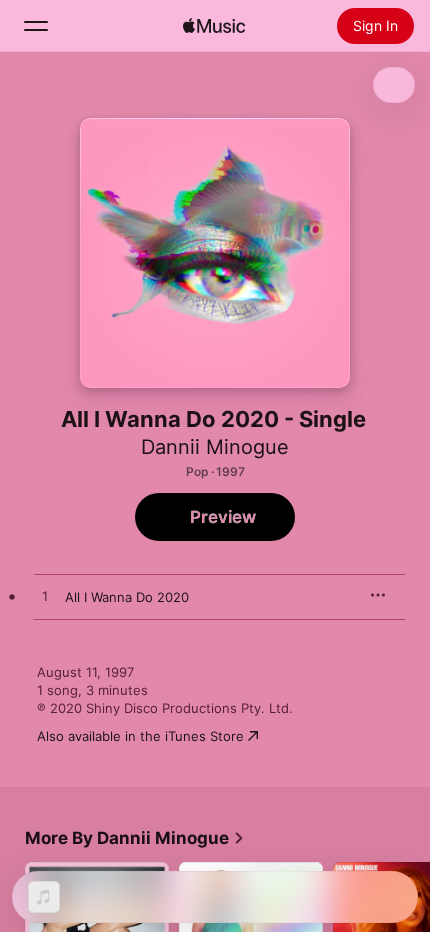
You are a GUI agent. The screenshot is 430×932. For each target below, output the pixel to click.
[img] (214, 26)
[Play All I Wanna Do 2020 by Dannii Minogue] (45, 597)
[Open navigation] (36, 26)
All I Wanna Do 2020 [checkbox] (127, 597)
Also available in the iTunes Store (140, 736)
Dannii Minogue (215, 447)
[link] (135, 838)
